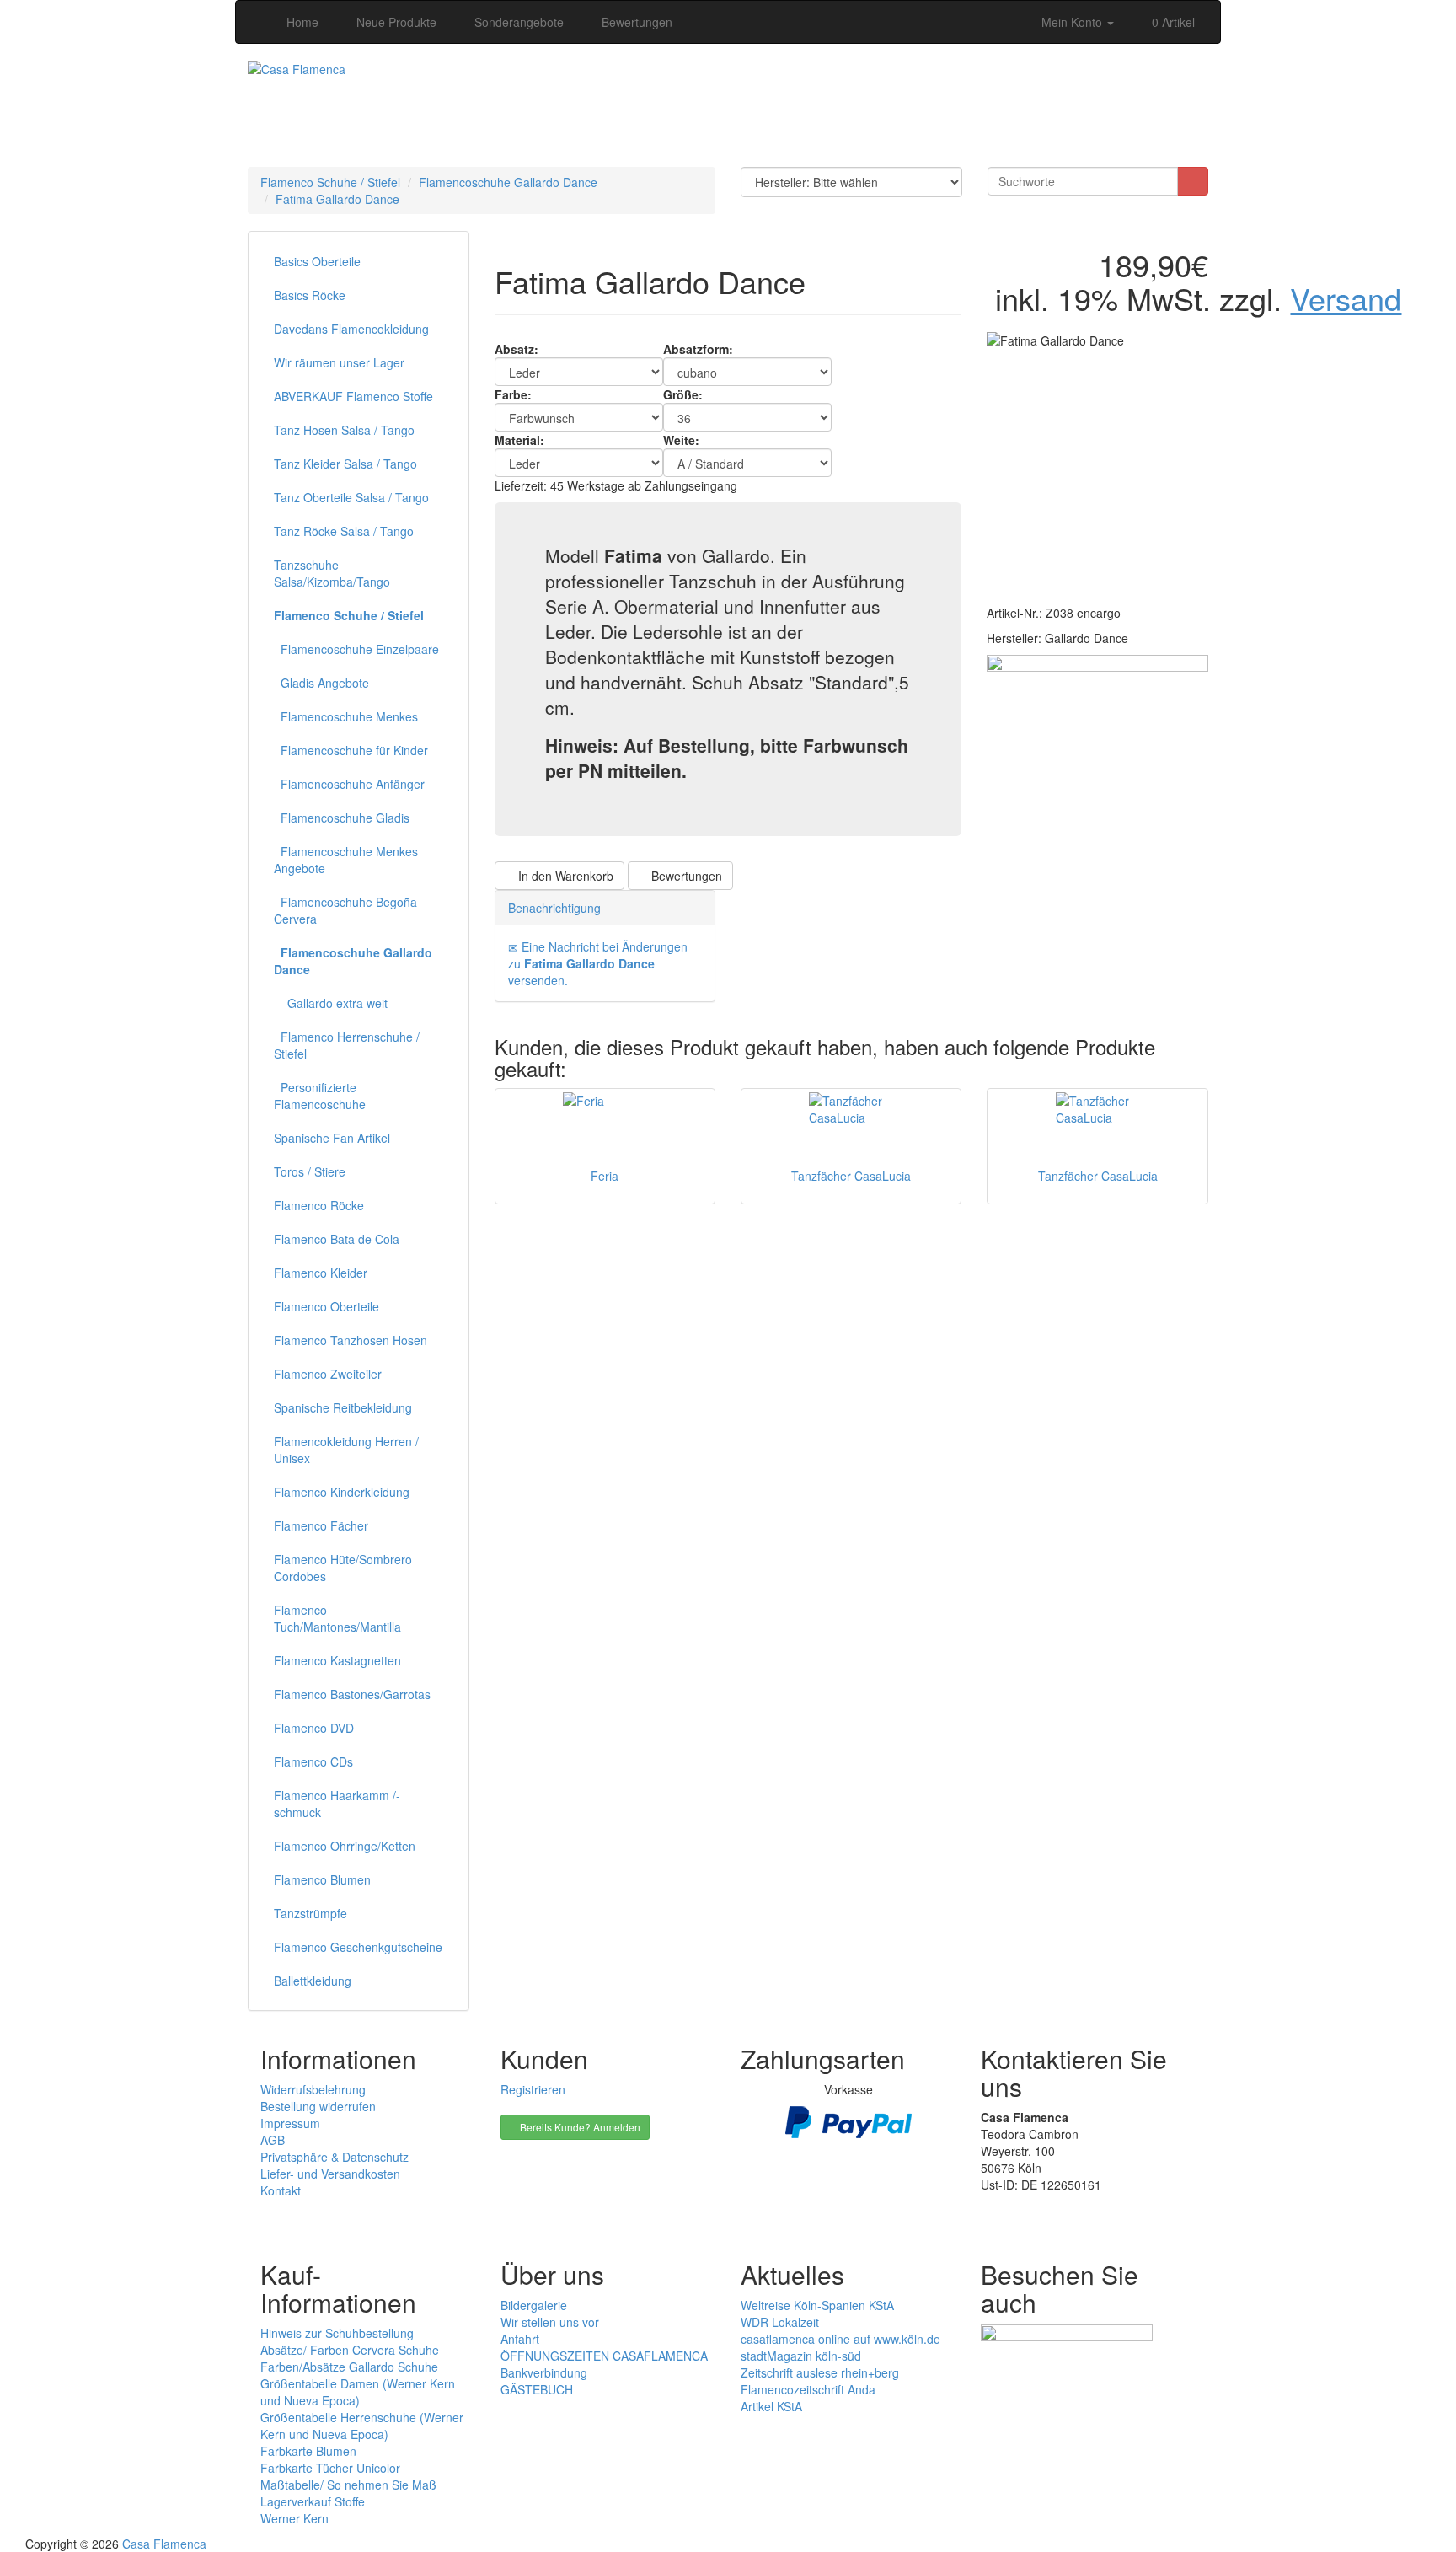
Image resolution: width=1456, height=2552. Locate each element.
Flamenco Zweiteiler (328, 1374)
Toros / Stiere (310, 1171)
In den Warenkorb (564, 876)
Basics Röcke (310, 295)
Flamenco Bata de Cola (337, 1239)
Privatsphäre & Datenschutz (335, 2157)
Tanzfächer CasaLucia (851, 1176)
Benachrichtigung (554, 908)
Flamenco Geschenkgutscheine (358, 1947)
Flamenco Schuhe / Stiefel (330, 182)
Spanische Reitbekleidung (343, 1407)
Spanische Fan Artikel (332, 1138)
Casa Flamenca (164, 2544)
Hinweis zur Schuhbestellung (337, 2333)
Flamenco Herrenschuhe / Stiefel (347, 1045)
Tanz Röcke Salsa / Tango (344, 531)
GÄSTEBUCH (537, 2389)
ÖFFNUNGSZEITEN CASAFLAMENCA (604, 2356)
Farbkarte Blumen (308, 2451)
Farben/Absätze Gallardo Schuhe (349, 2367)
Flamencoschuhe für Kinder (351, 750)
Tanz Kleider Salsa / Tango (345, 464)
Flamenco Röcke (319, 1205)
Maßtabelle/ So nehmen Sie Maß (348, 2485)
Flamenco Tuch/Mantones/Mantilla (337, 1618)
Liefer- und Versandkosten (330, 2174)
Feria (605, 1176)
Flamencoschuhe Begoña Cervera (345, 910)
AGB (273, 2140)
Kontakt (281, 2190)
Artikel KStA (771, 2406)
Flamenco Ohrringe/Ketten (345, 1846)
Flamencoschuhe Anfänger (349, 784)
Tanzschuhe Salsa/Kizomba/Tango (332, 573)
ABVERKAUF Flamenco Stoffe (353, 396)
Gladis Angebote (321, 683)
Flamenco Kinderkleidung (342, 1492)
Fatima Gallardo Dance (337, 199)
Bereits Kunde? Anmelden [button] (579, 2127)
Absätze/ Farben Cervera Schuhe (350, 2350)
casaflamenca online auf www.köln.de (840, 2339)
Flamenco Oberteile (327, 1306)
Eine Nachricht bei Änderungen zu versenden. (598, 963)
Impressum (290, 2123)
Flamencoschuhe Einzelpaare (356, 649)
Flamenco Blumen (322, 1879)
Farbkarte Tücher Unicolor (330, 2468)
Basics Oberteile (317, 261)
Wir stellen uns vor (550, 2322)
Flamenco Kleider (321, 1273)
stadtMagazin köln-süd (801, 2356)
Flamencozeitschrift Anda (808, 2389)
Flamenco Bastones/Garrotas (352, 1694)
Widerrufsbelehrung (313, 2089)
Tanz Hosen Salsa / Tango (344, 430)
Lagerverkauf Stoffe (313, 2501)
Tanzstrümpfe (310, 1913)
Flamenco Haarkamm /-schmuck (337, 1804)
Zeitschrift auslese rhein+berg (820, 2372)
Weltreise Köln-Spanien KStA (817, 2305)
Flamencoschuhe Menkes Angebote (346, 860)
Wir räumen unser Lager (339, 362)
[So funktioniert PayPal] (848, 2120)
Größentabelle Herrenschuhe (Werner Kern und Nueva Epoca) (362, 2426)
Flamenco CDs (313, 1761)
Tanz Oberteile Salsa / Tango (351, 497)
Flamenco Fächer (321, 1525)
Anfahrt (520, 2339)
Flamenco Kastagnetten (337, 1660)
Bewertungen (685, 876)
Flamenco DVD (314, 1728)
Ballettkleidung (313, 1981)
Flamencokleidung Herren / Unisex (346, 1450)
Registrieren (533, 2089)
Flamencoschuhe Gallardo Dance (508, 182)
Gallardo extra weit (331, 1003)
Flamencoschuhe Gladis (342, 818)
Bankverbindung (544, 2372)
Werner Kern (294, 2518)
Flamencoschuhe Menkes (346, 716)
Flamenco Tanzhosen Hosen (351, 1340)
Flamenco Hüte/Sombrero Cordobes (343, 1568)
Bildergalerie (534, 2305)
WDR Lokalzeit (780, 2322)
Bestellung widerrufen (318, 2106)
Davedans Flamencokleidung (351, 329)
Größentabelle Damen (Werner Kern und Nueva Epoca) (358, 2392)
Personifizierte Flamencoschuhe (320, 1096)
